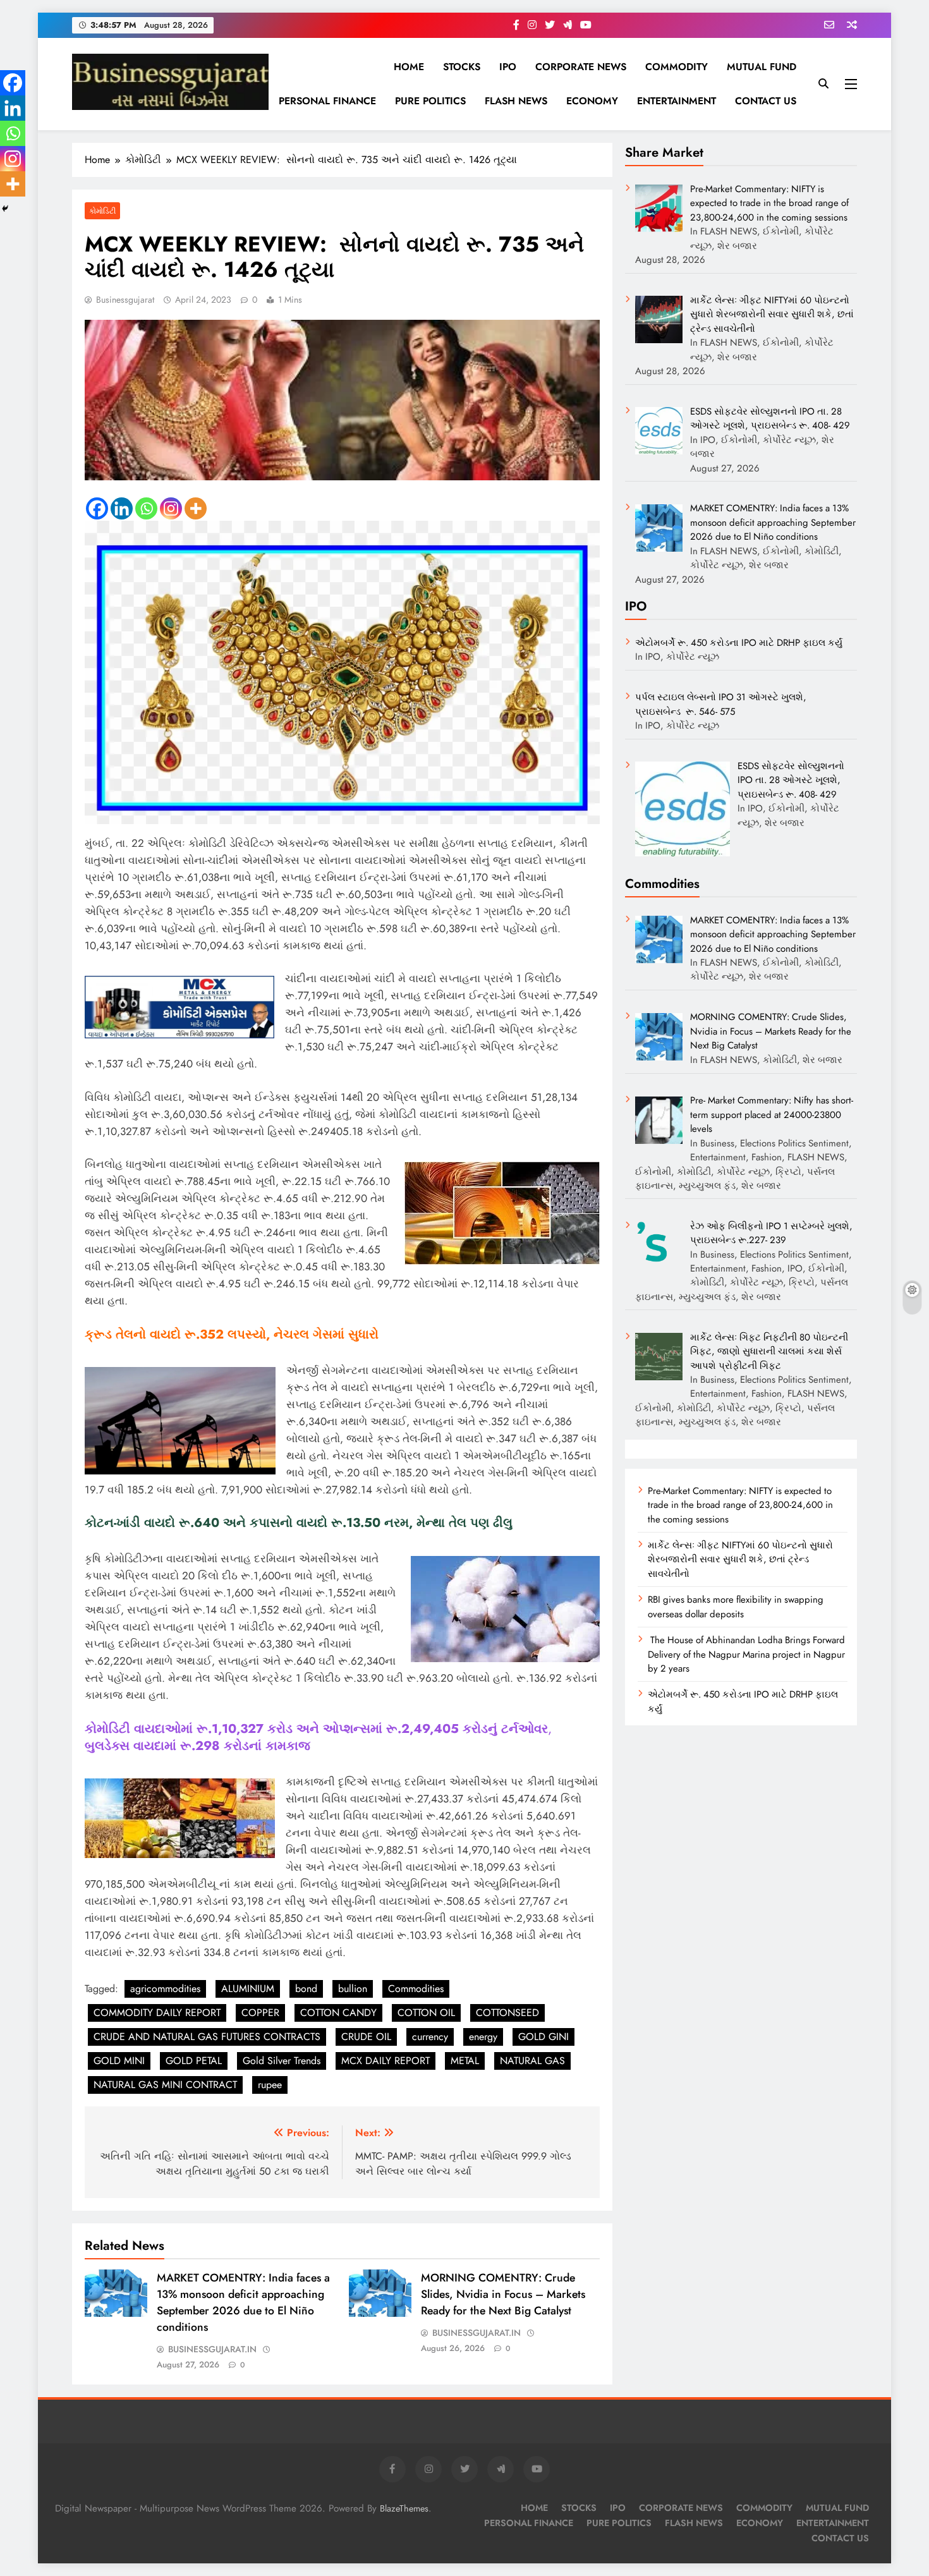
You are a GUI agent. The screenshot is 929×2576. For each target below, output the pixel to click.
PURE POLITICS (430, 101)
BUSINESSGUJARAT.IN (212, 2349)
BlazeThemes (404, 2508)
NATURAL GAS (532, 2061)
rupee (270, 2085)
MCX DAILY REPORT (386, 2061)
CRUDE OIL (366, 2037)
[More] (196, 508)
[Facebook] (97, 508)
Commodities (416, 1989)
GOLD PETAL (194, 2061)
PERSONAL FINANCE (327, 101)
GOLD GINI (543, 2037)
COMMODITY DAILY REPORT (157, 2013)
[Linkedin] (122, 508)
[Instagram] (171, 508)
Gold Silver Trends (282, 2061)
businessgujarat (125, 300)
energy (483, 2037)
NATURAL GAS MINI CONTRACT (165, 2085)
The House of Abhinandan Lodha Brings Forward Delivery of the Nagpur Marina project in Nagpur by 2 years (746, 1654)
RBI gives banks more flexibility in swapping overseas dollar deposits (736, 1607)
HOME (409, 67)
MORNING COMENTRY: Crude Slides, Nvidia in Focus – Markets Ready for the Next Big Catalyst (503, 2294)
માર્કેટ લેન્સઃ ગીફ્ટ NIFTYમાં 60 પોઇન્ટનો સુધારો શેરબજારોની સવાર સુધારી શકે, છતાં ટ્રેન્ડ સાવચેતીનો (740, 1559)
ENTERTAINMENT (677, 101)
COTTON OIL (426, 2013)
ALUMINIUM (248, 1989)
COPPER (260, 2013)
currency (430, 2037)
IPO (508, 67)
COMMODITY (677, 67)
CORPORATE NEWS (581, 67)
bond (306, 1989)
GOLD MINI (119, 2061)
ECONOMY (592, 101)
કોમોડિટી (102, 211)
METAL (465, 2061)
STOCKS (462, 67)
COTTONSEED (507, 2013)
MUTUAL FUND (762, 67)
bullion (353, 1989)
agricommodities (165, 1989)
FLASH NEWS (516, 101)
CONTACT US (766, 101)
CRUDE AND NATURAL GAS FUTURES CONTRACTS (207, 2037)
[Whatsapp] (146, 508)
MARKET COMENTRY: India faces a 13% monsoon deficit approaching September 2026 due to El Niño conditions (243, 2302)
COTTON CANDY (338, 2013)
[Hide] (5, 209)
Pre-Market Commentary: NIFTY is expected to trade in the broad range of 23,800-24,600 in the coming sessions (740, 1505)
